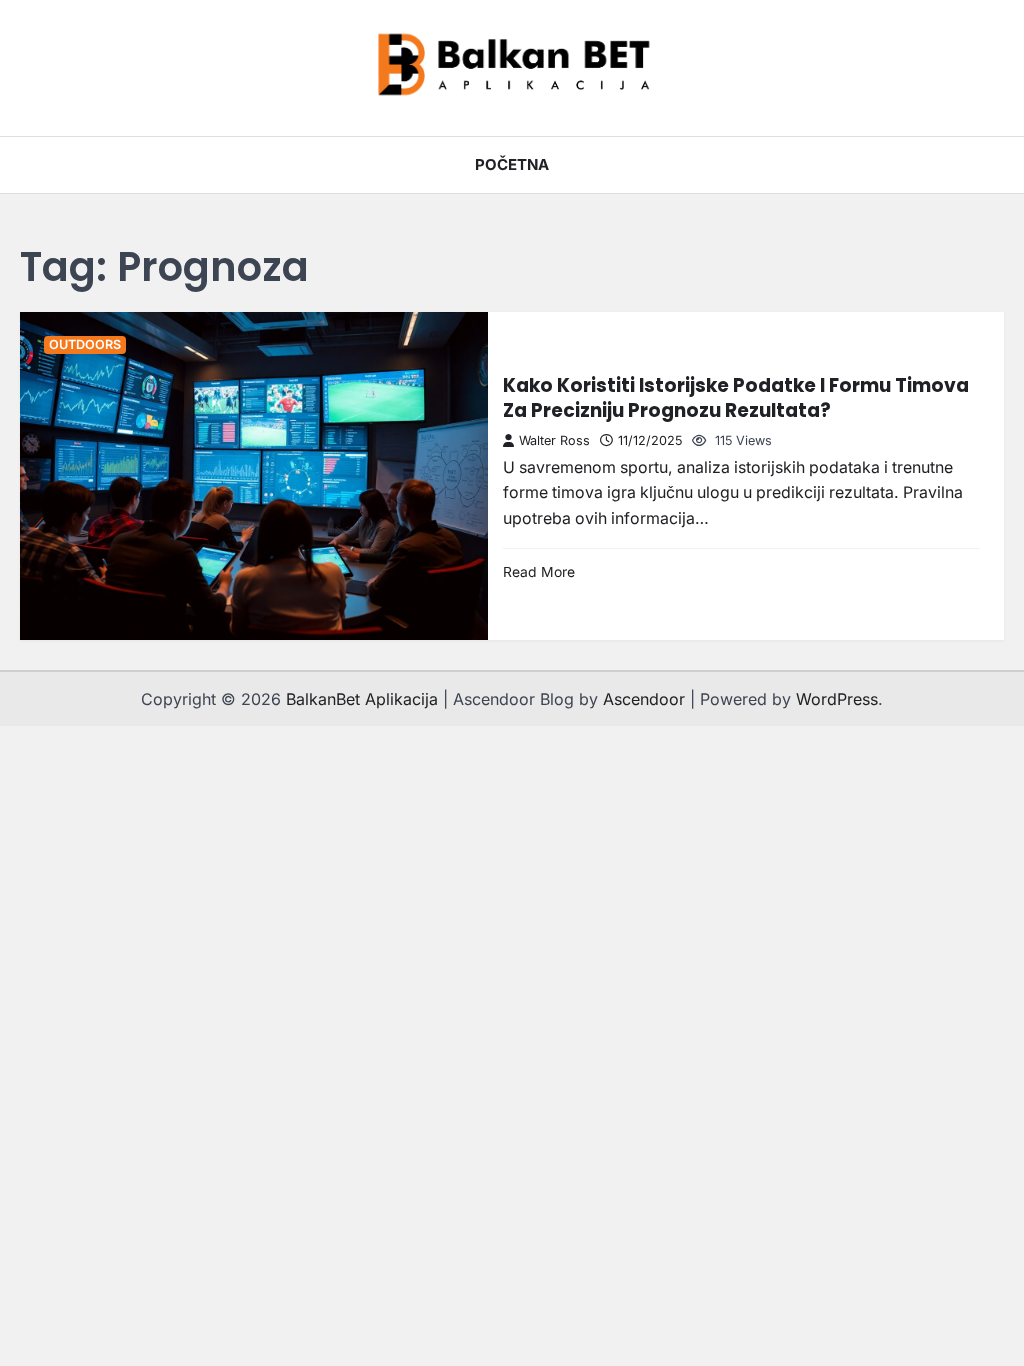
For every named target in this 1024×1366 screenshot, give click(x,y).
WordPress (837, 699)
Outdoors (85, 344)
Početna (512, 164)
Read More (539, 572)
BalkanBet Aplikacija (362, 699)
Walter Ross (554, 440)
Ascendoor (644, 699)
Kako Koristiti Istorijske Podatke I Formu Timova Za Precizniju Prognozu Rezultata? (736, 397)
